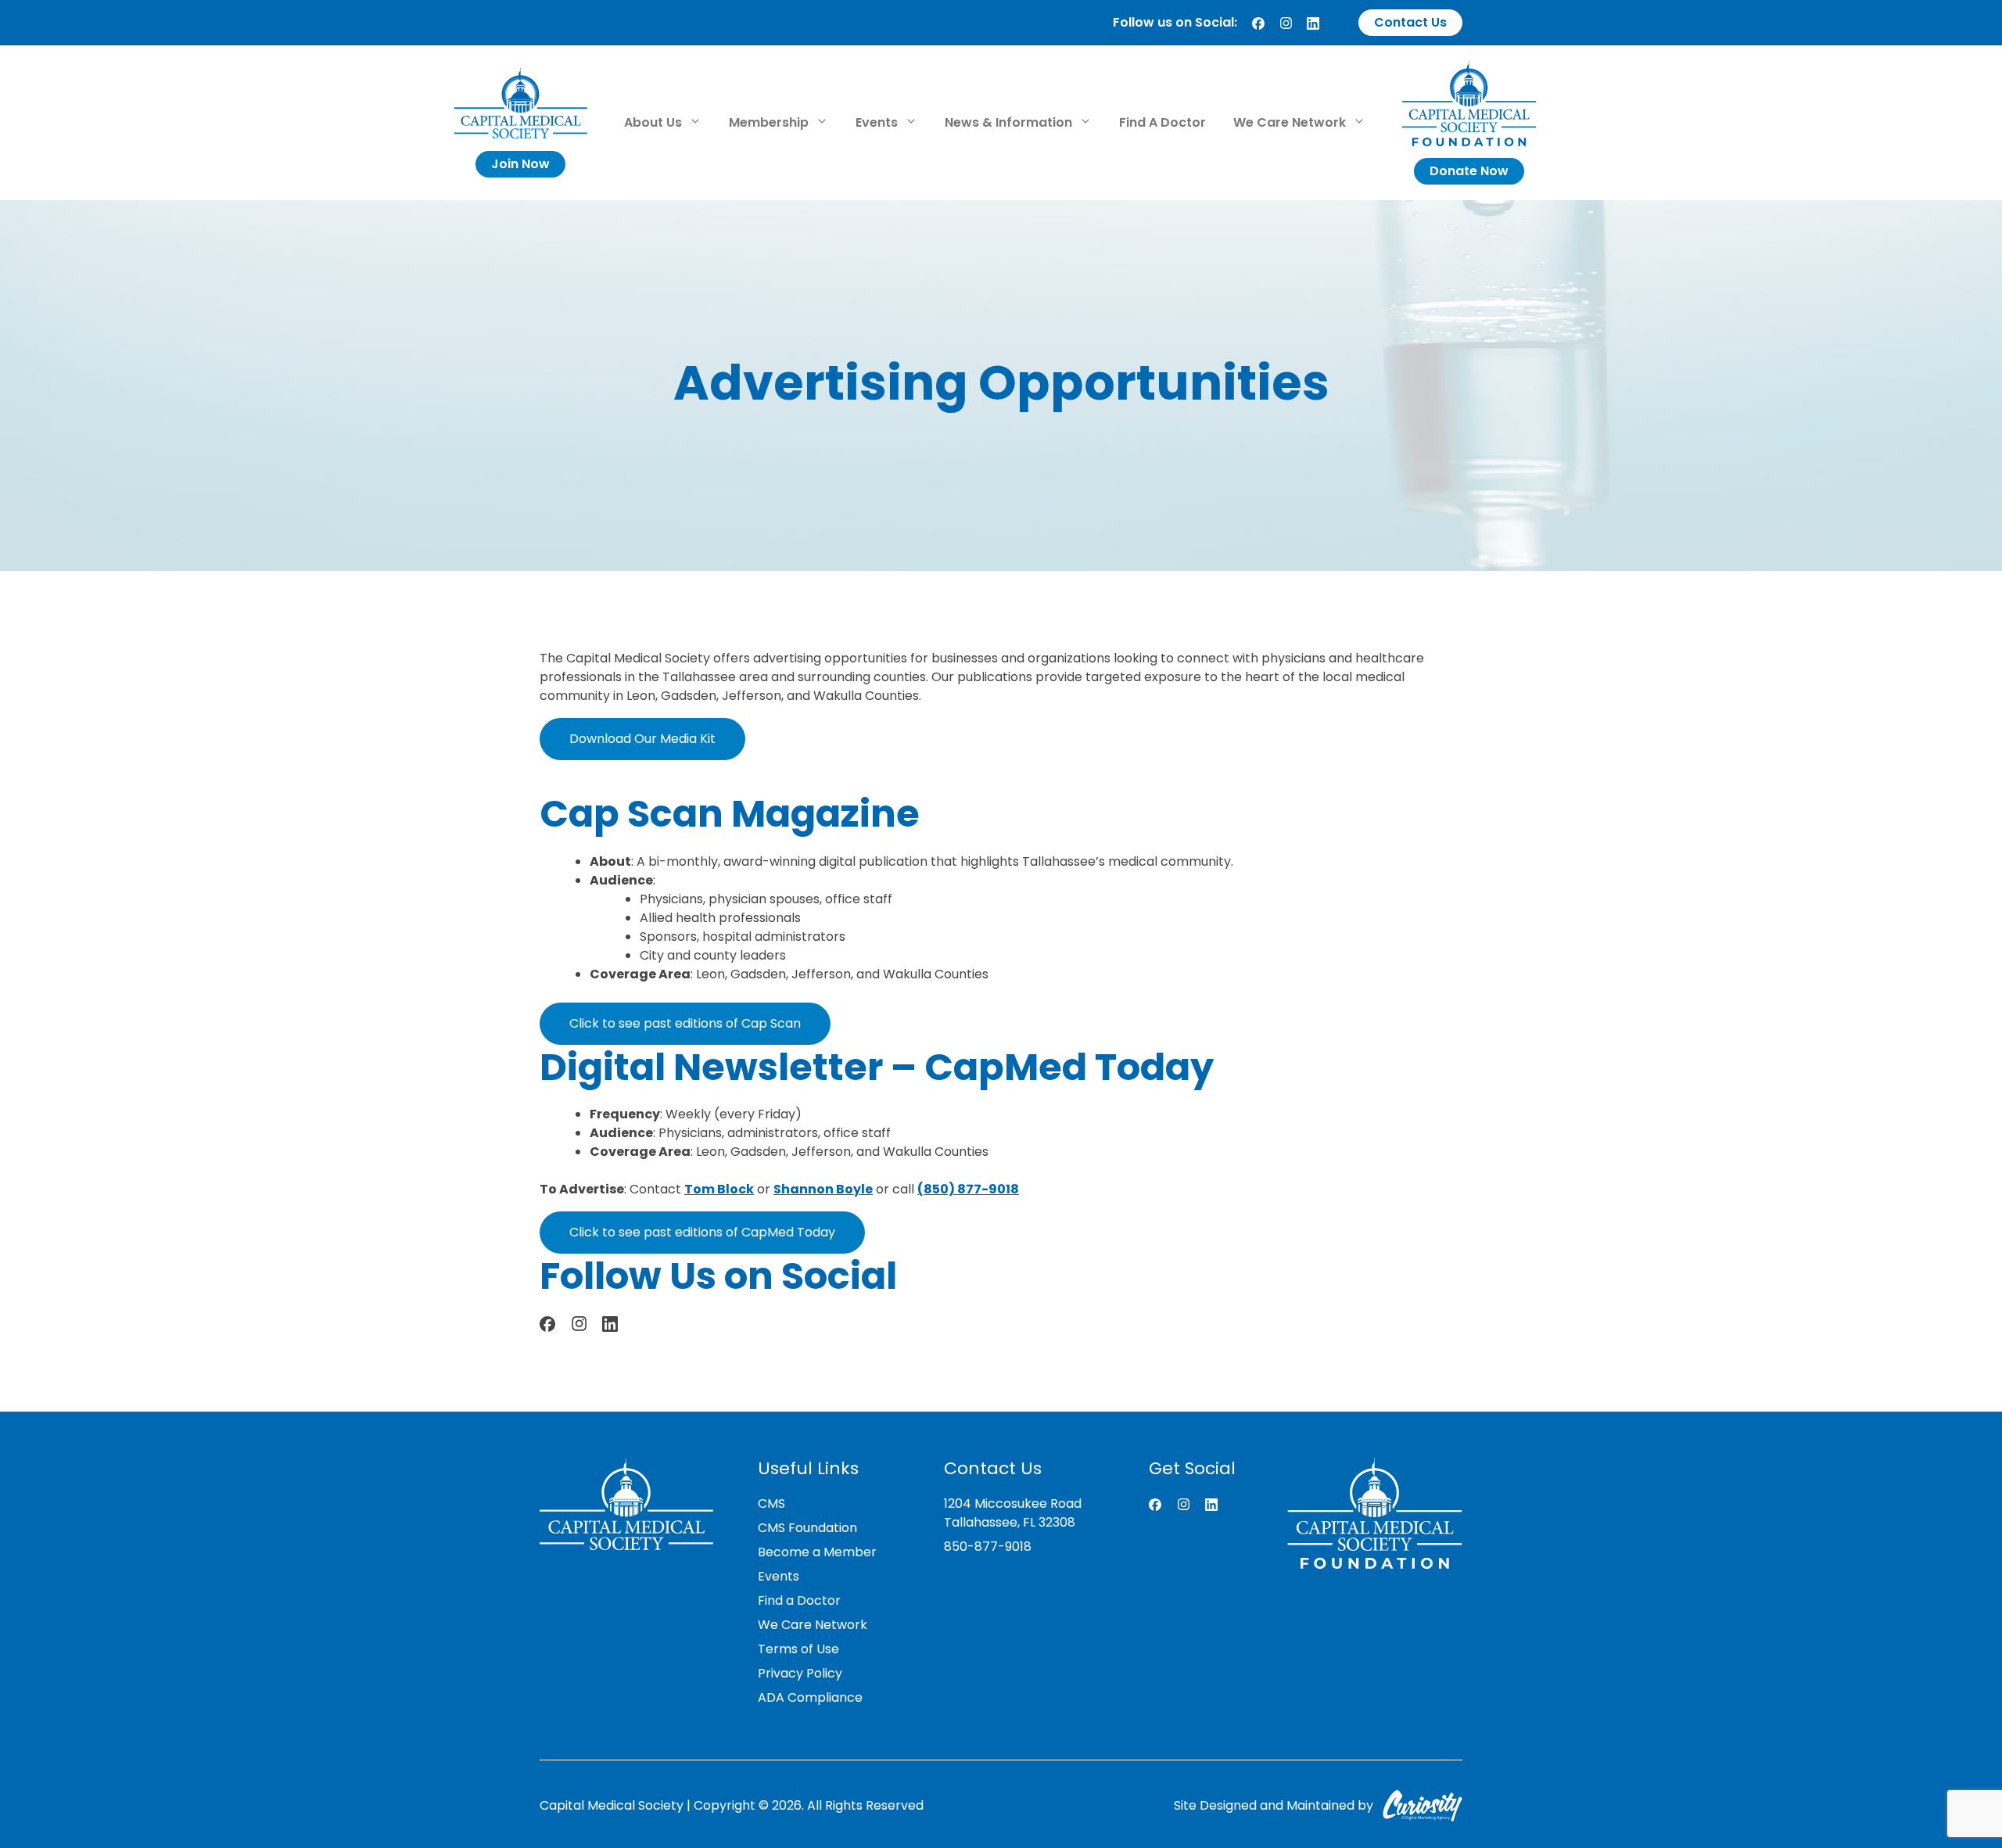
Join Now (520, 164)
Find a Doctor (799, 1600)
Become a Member (817, 1552)
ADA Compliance (810, 1697)
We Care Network (1291, 122)
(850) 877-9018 (968, 1189)
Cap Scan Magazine (730, 814)
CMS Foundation (807, 1528)
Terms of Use (798, 1649)
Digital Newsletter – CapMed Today (877, 1067)
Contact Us (1410, 22)
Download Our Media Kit (642, 739)
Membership (770, 122)
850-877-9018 (988, 1547)
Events (878, 122)
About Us (655, 122)
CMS (771, 1504)
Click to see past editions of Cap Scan (685, 1023)
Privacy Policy (800, 1673)
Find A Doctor (1162, 122)
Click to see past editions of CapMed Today (702, 1232)
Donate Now (1469, 171)
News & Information (1010, 122)
